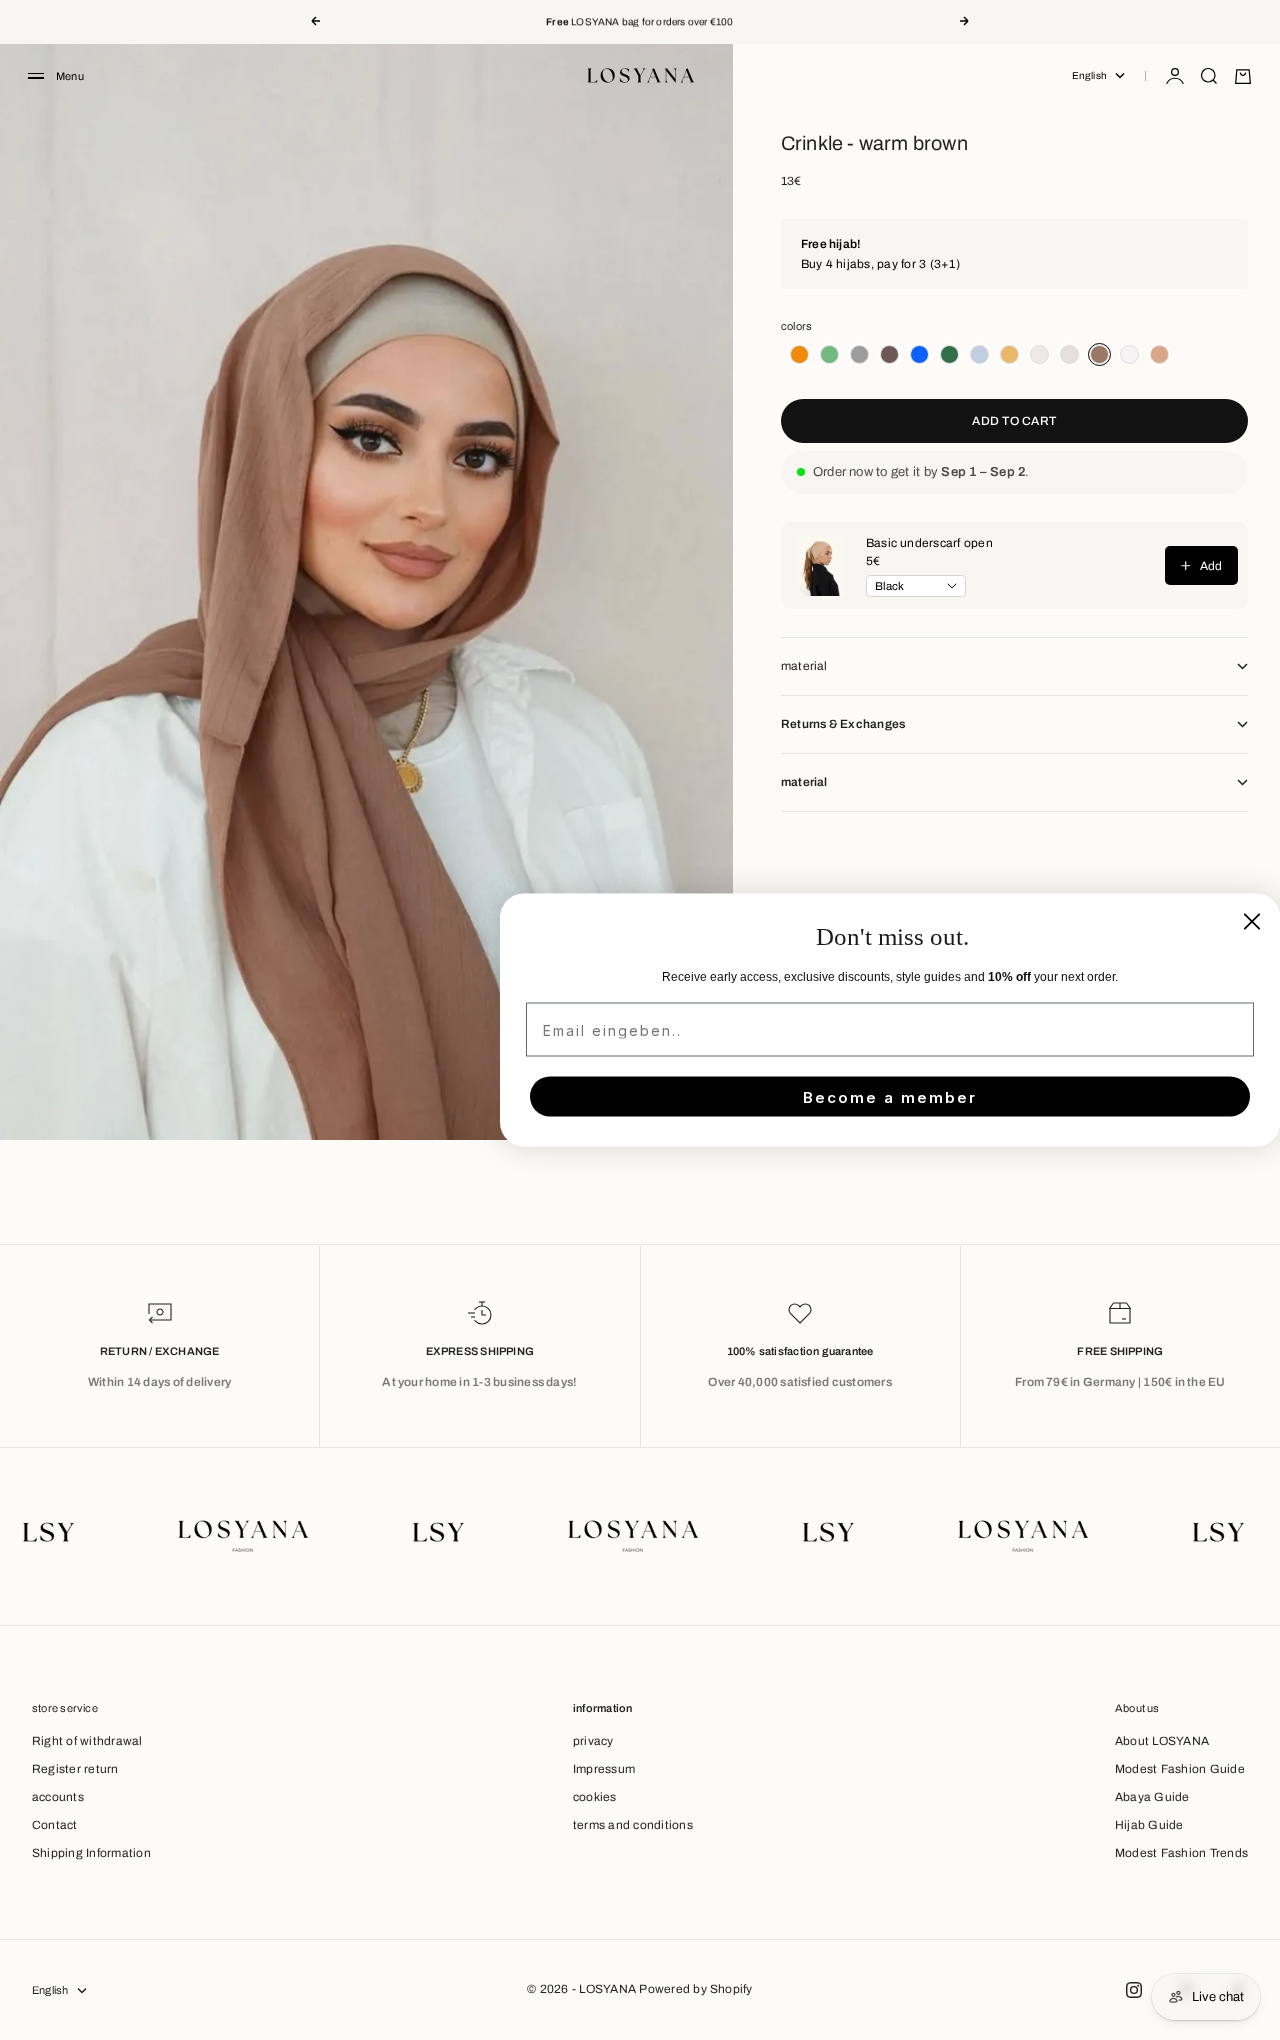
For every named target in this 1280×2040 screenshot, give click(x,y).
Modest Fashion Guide (1180, 1769)
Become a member (890, 1096)
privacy (593, 1741)
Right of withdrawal (87, 1741)
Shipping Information (91, 1853)
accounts (58, 1797)
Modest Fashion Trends (1181, 1853)
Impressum (604, 1769)
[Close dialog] (1252, 922)
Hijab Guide (1149, 1825)
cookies (595, 1797)
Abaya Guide (1152, 1797)
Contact (55, 1825)
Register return (75, 1769)
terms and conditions (633, 1825)
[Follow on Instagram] (1134, 1990)
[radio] (796, 354)
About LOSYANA (1162, 1741)
